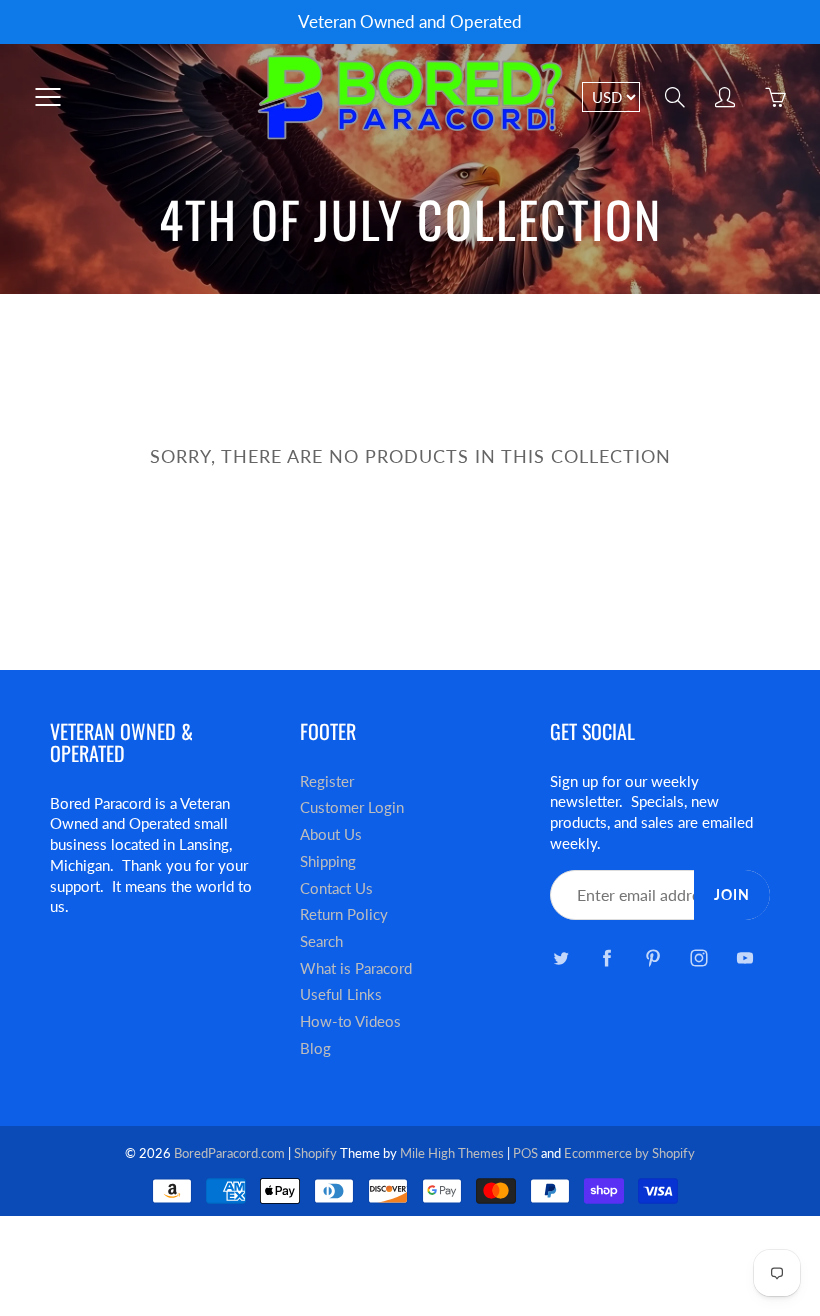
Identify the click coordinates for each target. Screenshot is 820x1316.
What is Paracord (356, 968)
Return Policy (344, 914)
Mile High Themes (452, 1153)
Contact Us (336, 888)
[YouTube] (744, 957)
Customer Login (352, 807)
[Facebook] (606, 957)
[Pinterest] (652, 957)
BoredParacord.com (229, 1153)
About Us (331, 834)
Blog (315, 1048)
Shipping (328, 861)
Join (732, 894)
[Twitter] (560, 957)
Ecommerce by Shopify (629, 1153)
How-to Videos (350, 1021)
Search (321, 941)
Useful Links (341, 994)
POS (525, 1153)
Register (327, 781)
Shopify (315, 1153)
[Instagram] (698, 957)
